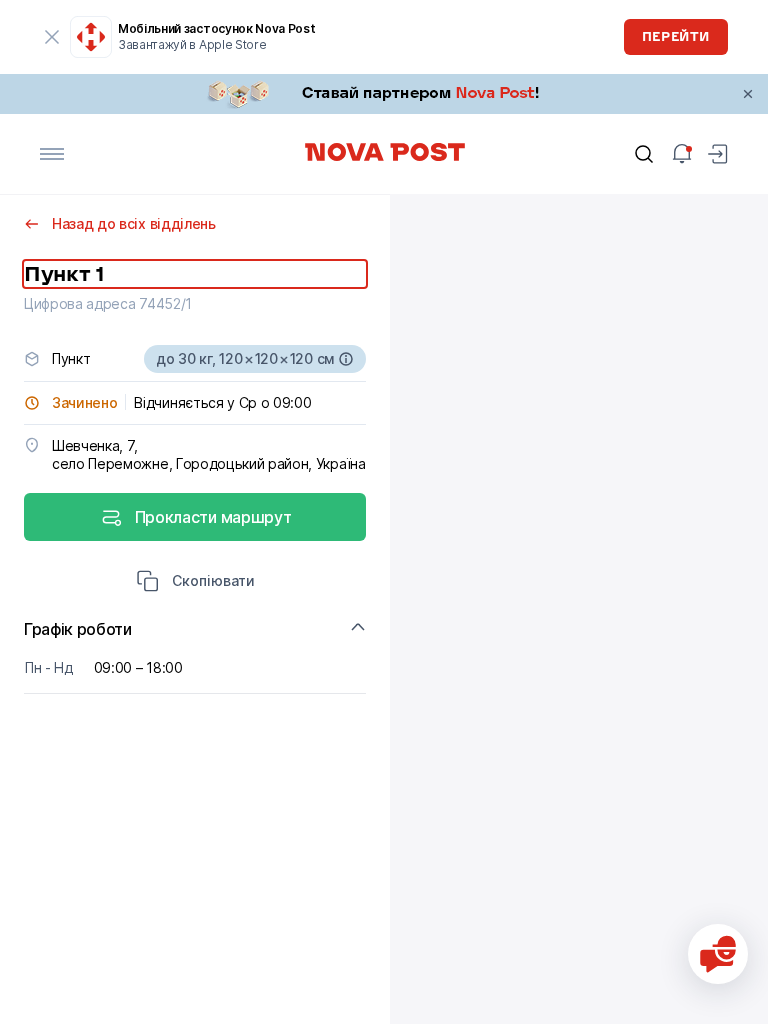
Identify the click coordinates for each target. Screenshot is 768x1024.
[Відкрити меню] (52, 154)
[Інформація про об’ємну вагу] (346, 359)
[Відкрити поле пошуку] (644, 154)
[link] (384, 94)
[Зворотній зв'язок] (718, 954)
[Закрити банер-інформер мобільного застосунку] (52, 37)
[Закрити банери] (748, 94)
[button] (195, 583)
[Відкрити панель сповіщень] (682, 154)
